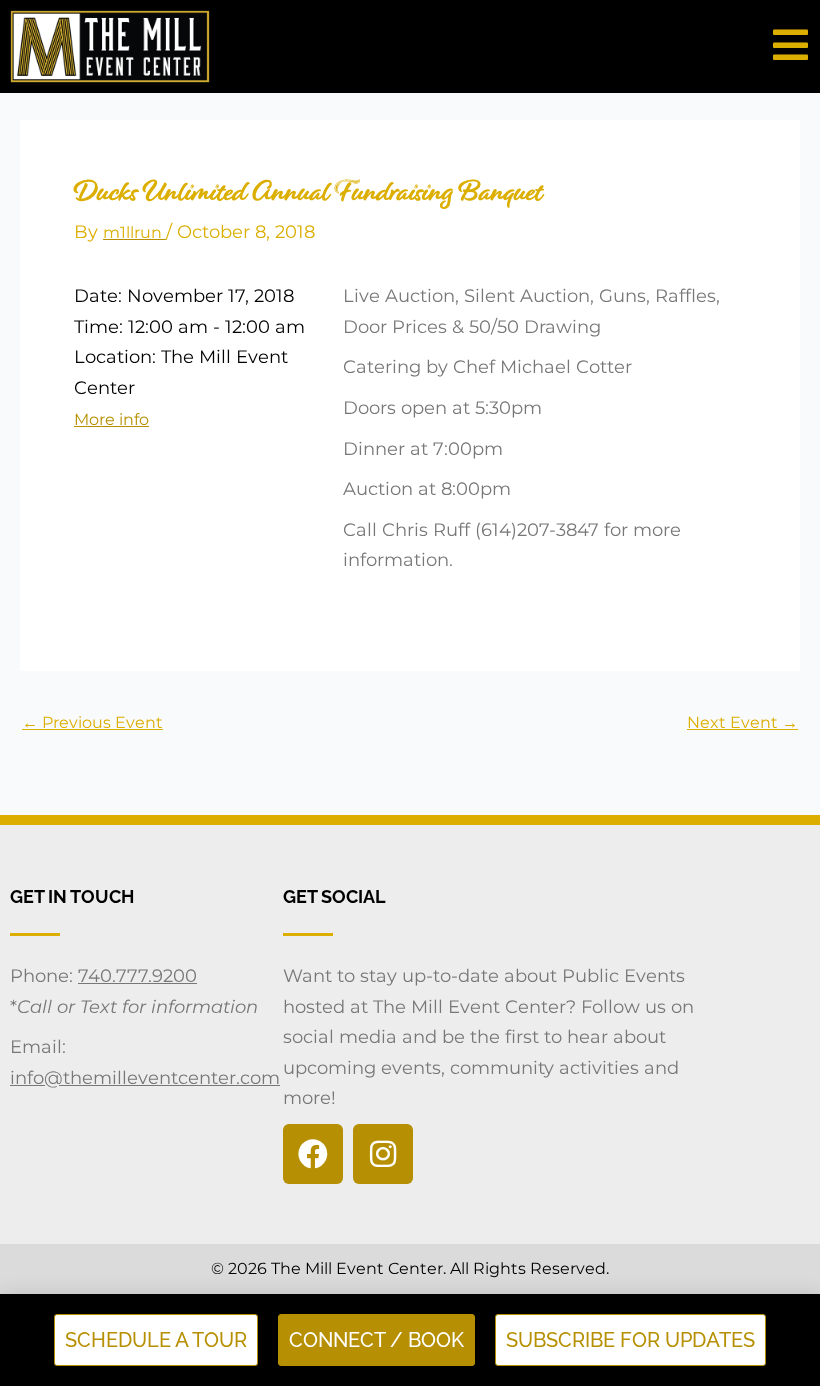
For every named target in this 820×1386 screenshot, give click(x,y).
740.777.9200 (137, 976)
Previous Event (92, 723)
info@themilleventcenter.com (145, 1078)
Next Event (742, 723)
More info (111, 419)
